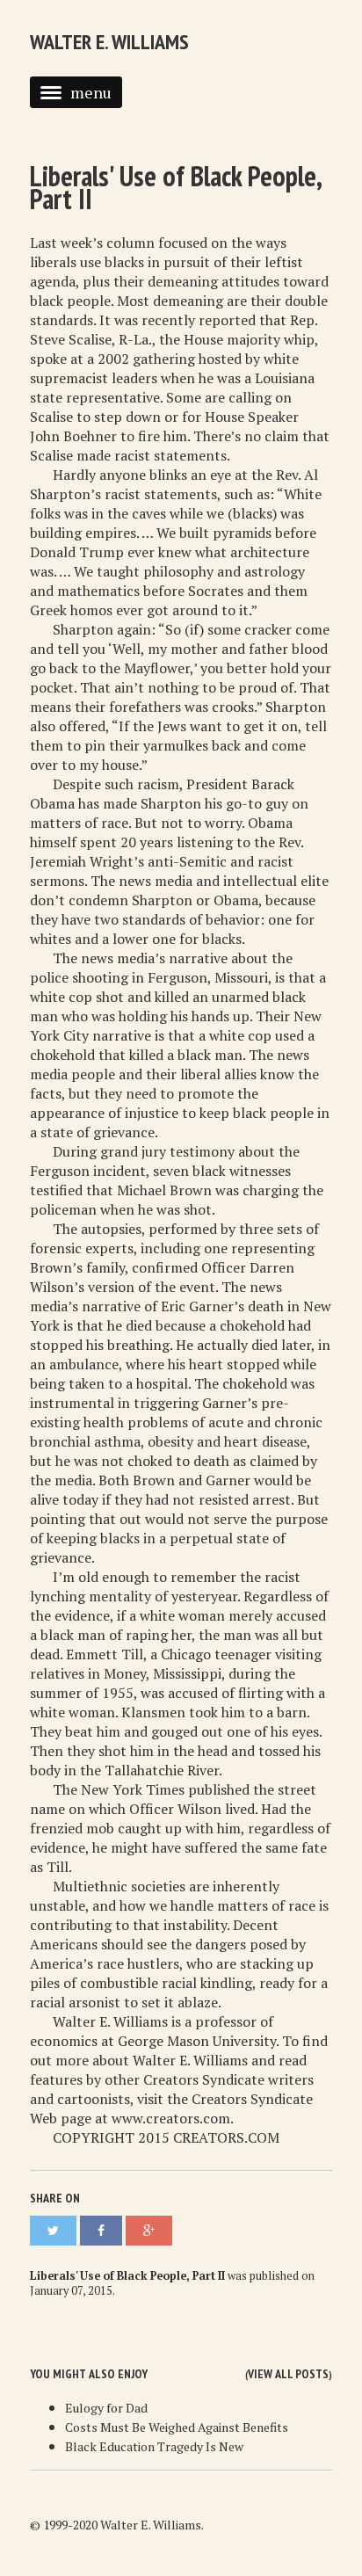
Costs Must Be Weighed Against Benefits (177, 2427)
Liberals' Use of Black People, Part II (175, 187)
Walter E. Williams (109, 42)
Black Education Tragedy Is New (154, 2446)
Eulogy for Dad (106, 2408)
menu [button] (91, 92)
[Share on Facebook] (101, 2231)
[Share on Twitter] (53, 2231)
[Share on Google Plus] (149, 2231)
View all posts (288, 2374)
